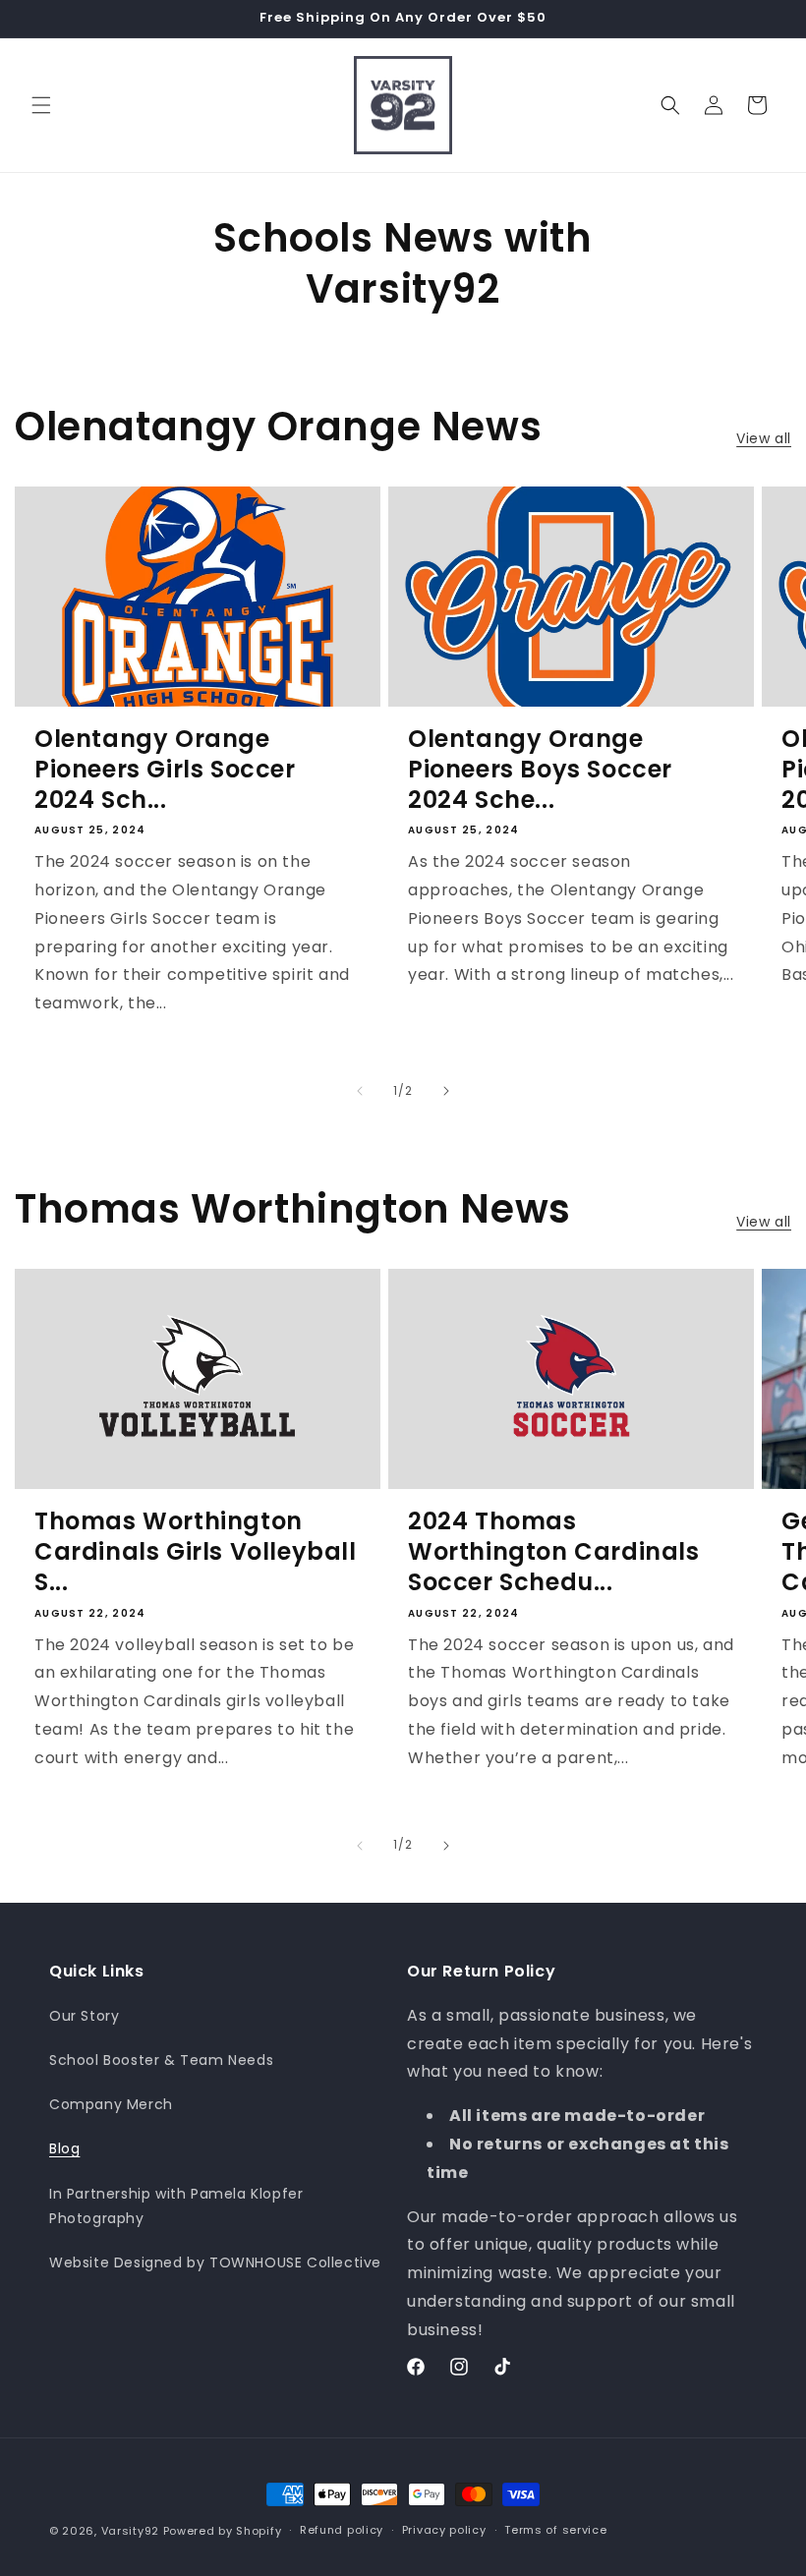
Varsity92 (130, 2531)
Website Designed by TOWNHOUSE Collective (215, 2262)
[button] (41, 105)
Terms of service (555, 2530)
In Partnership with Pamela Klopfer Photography (176, 2206)
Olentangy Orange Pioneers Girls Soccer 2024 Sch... (165, 770)
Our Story (84, 2016)
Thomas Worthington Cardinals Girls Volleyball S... (196, 1552)
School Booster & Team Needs (161, 2060)
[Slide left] (360, 1091)
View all (764, 438)
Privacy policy (444, 2530)
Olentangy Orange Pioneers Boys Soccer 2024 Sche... (540, 770)
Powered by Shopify (223, 2531)
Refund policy (342, 2530)
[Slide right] (446, 1091)
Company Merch (111, 2104)
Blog (64, 2148)
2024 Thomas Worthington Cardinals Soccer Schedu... (554, 1552)
